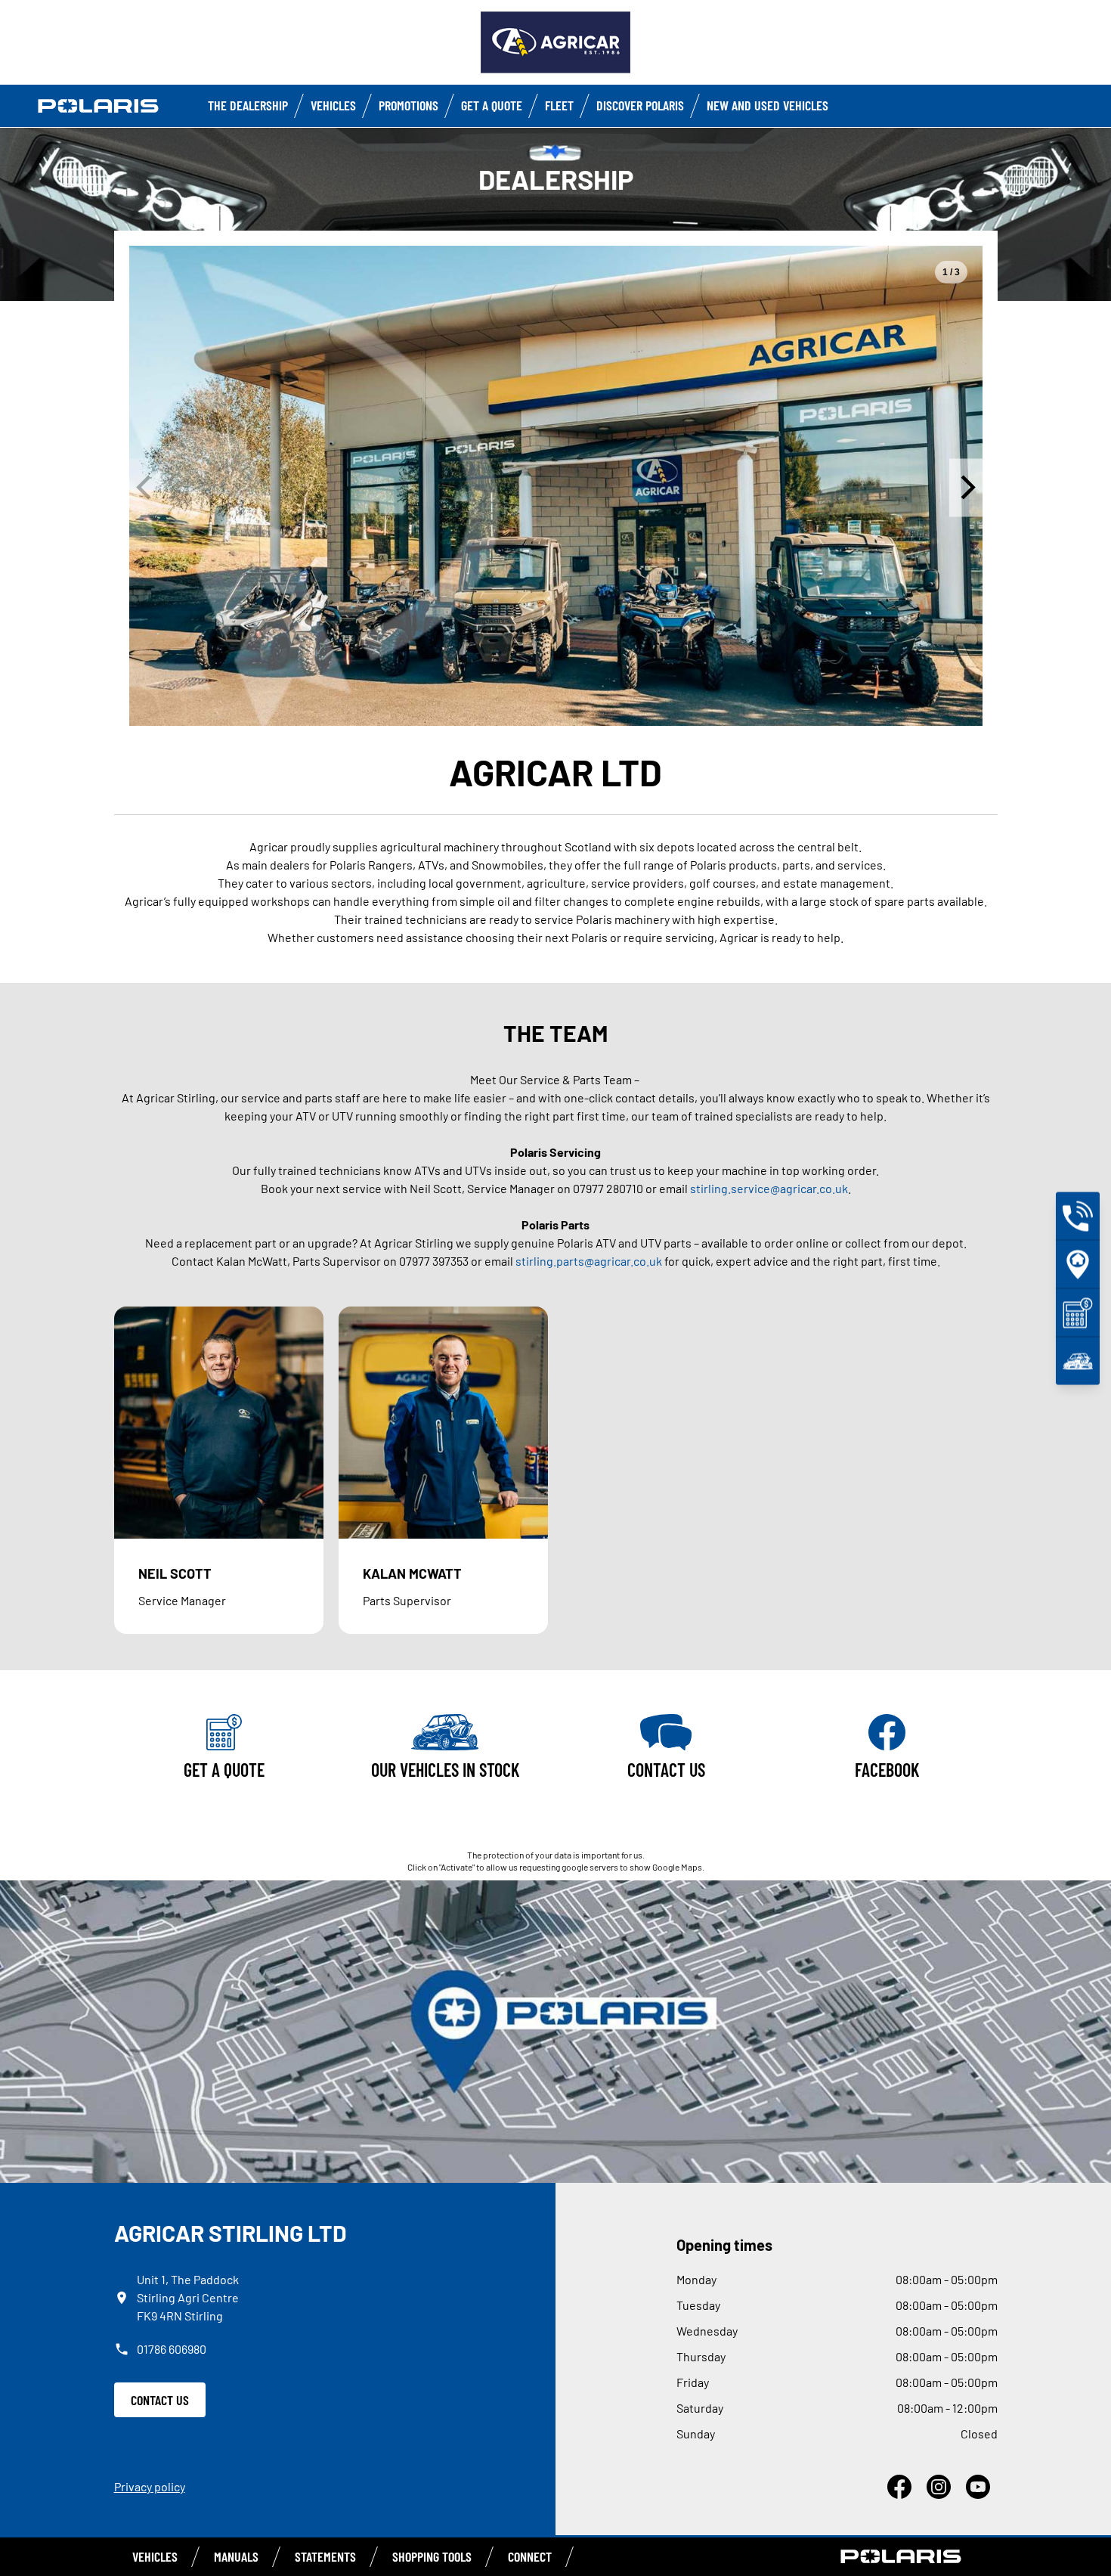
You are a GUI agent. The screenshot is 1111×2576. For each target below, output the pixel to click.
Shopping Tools (432, 2556)
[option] (556, 486)
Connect (530, 2556)
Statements (325, 2556)
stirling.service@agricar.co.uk (769, 1188)
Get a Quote (492, 105)
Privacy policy (150, 2486)
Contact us (160, 2400)
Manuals (236, 2556)
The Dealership (248, 105)
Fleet (559, 105)
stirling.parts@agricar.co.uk (589, 1261)
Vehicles (333, 105)
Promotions (409, 105)
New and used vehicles (767, 105)
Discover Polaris (640, 105)
